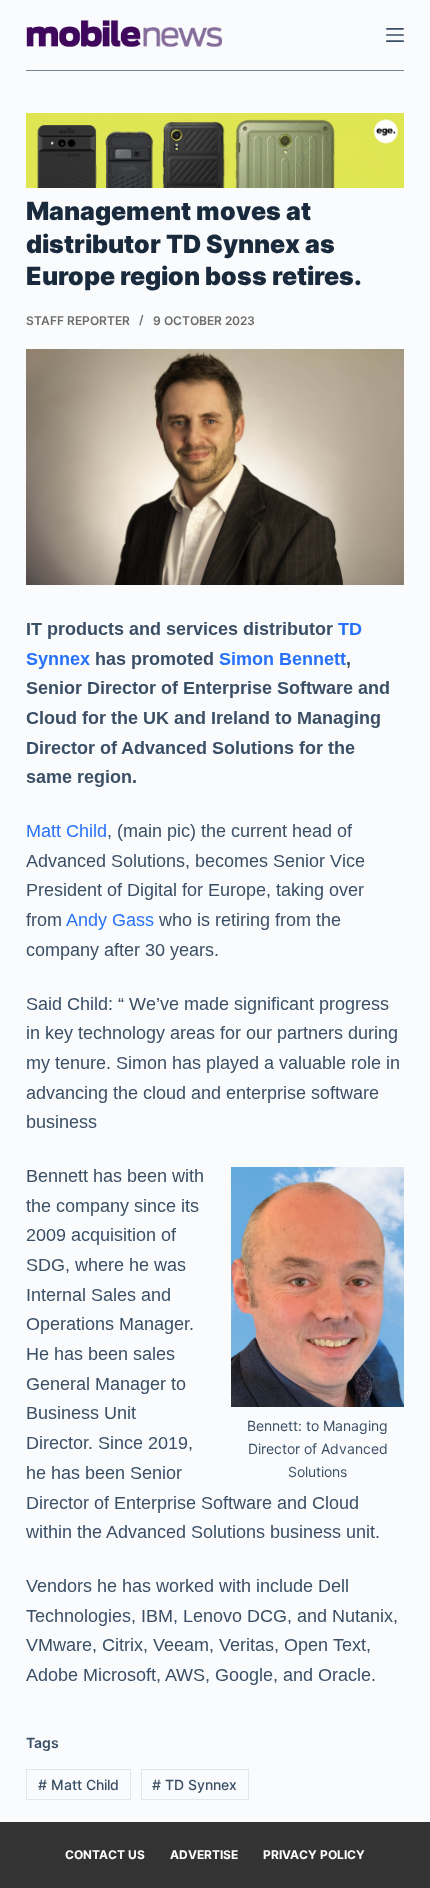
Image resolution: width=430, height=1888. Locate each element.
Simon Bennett (282, 659)
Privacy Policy (314, 1854)
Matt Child (66, 831)
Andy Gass (110, 920)
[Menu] (395, 35)
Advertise (204, 1854)
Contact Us (105, 1854)
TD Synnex (194, 1784)
